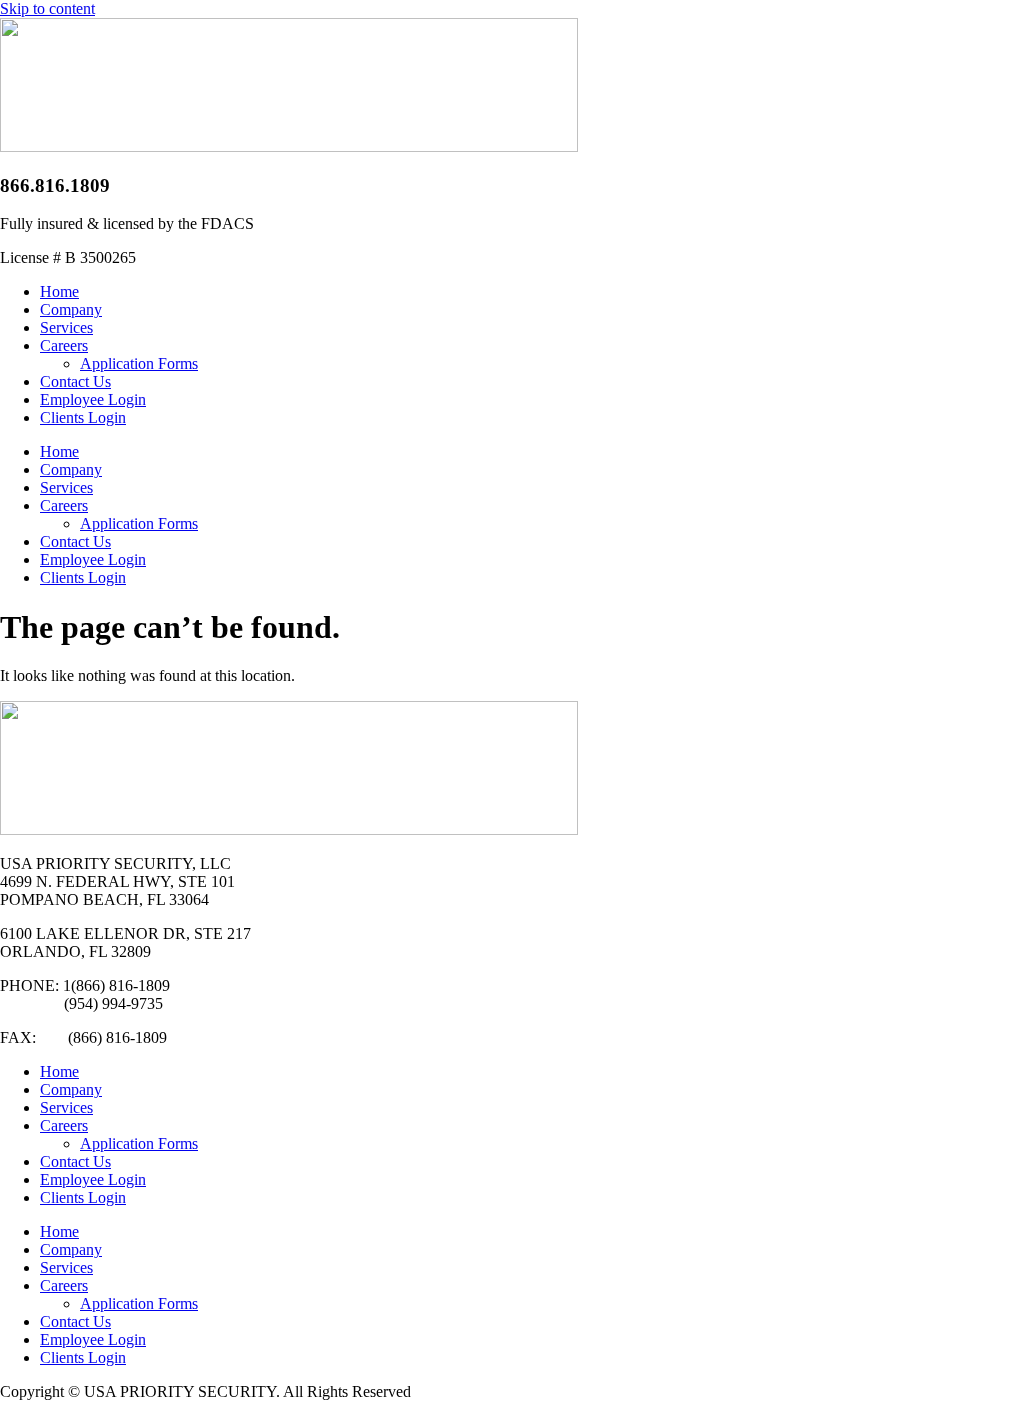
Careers (64, 345)
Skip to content (47, 8)
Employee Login (93, 399)
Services (66, 327)
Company (71, 309)
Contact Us (75, 381)
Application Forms (139, 363)
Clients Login (83, 417)
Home (59, 291)
